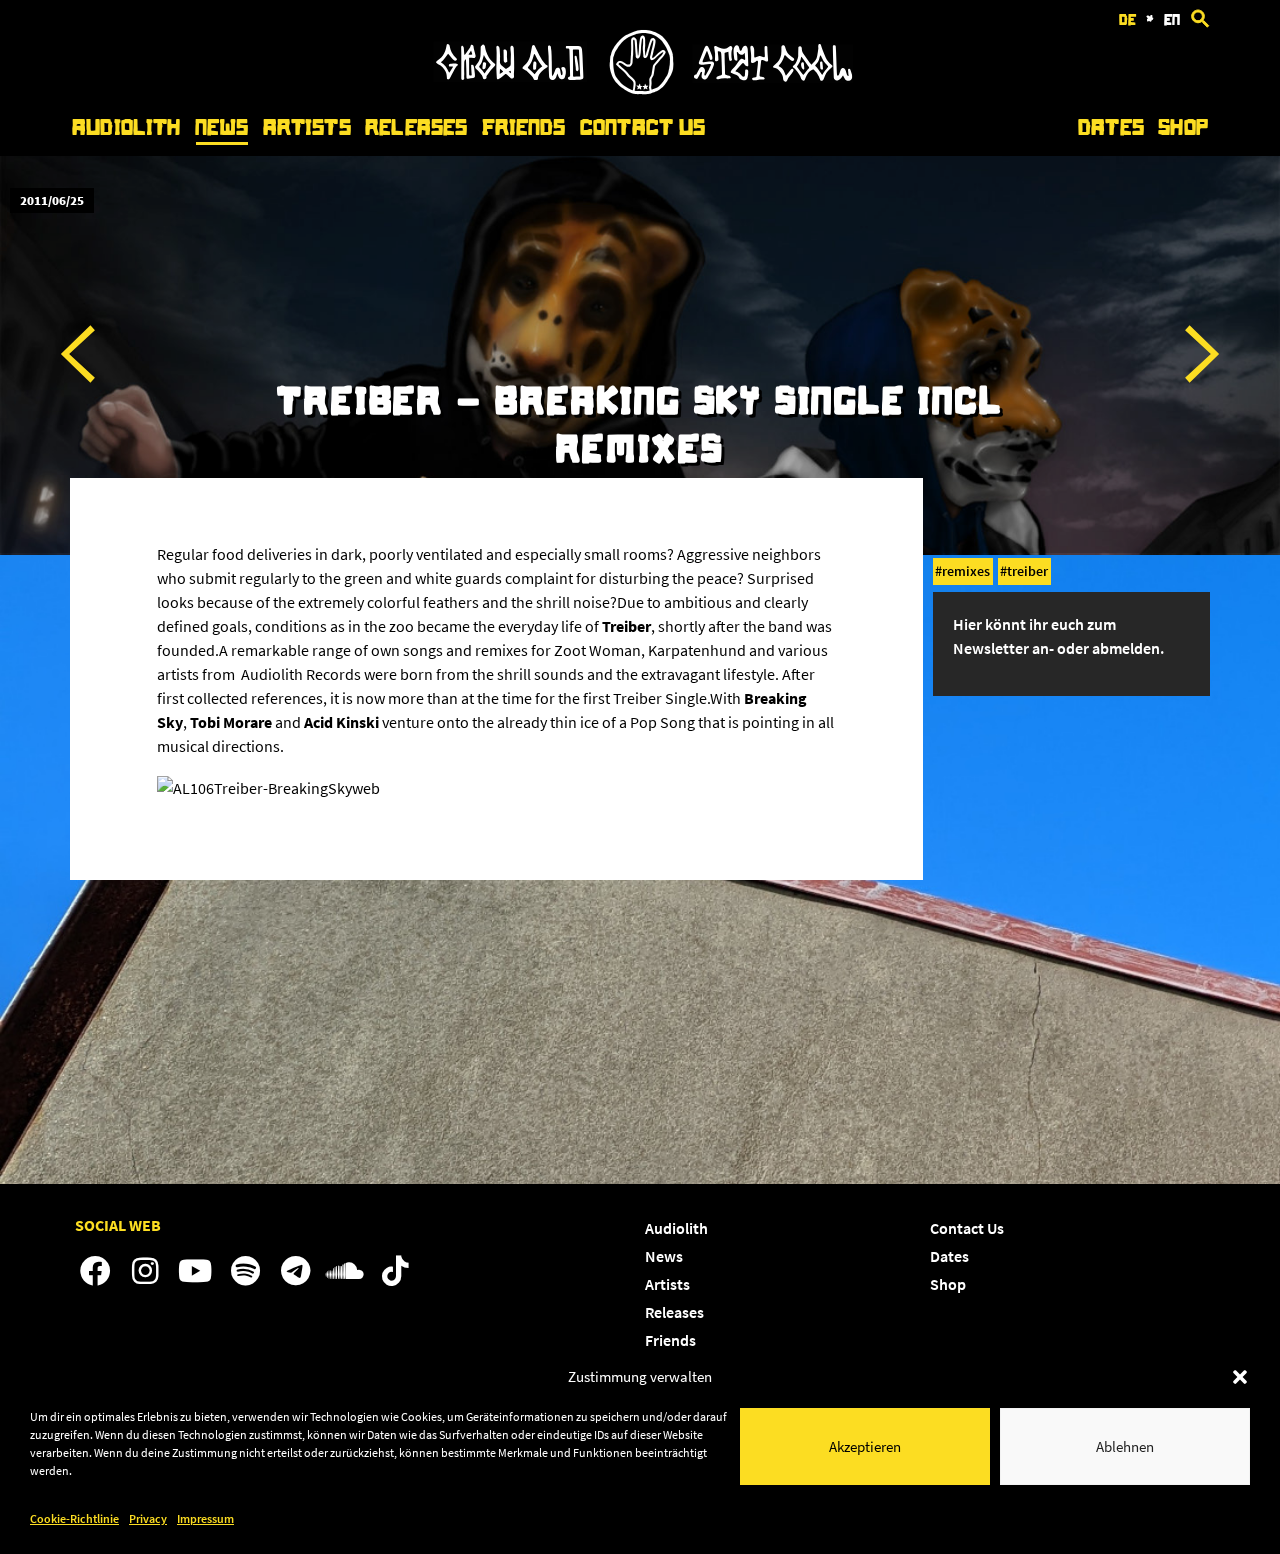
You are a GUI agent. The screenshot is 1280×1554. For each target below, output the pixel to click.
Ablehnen (1125, 1446)
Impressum (205, 1518)
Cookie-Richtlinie (74, 1518)
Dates (1111, 127)
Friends (524, 127)
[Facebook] (95, 1272)
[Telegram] (295, 1272)
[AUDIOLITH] (643, 89)
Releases (416, 127)
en (1172, 20)
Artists (307, 127)
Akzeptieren (865, 1446)
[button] (1240, 1377)
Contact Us (642, 127)
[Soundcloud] (345, 1272)
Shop (1183, 127)
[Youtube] (195, 1272)
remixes (966, 571)
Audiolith (126, 127)
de (1127, 20)
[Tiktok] (395, 1272)
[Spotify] (245, 1272)
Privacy (148, 1518)
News (222, 127)
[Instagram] (145, 1272)
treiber (1027, 571)
